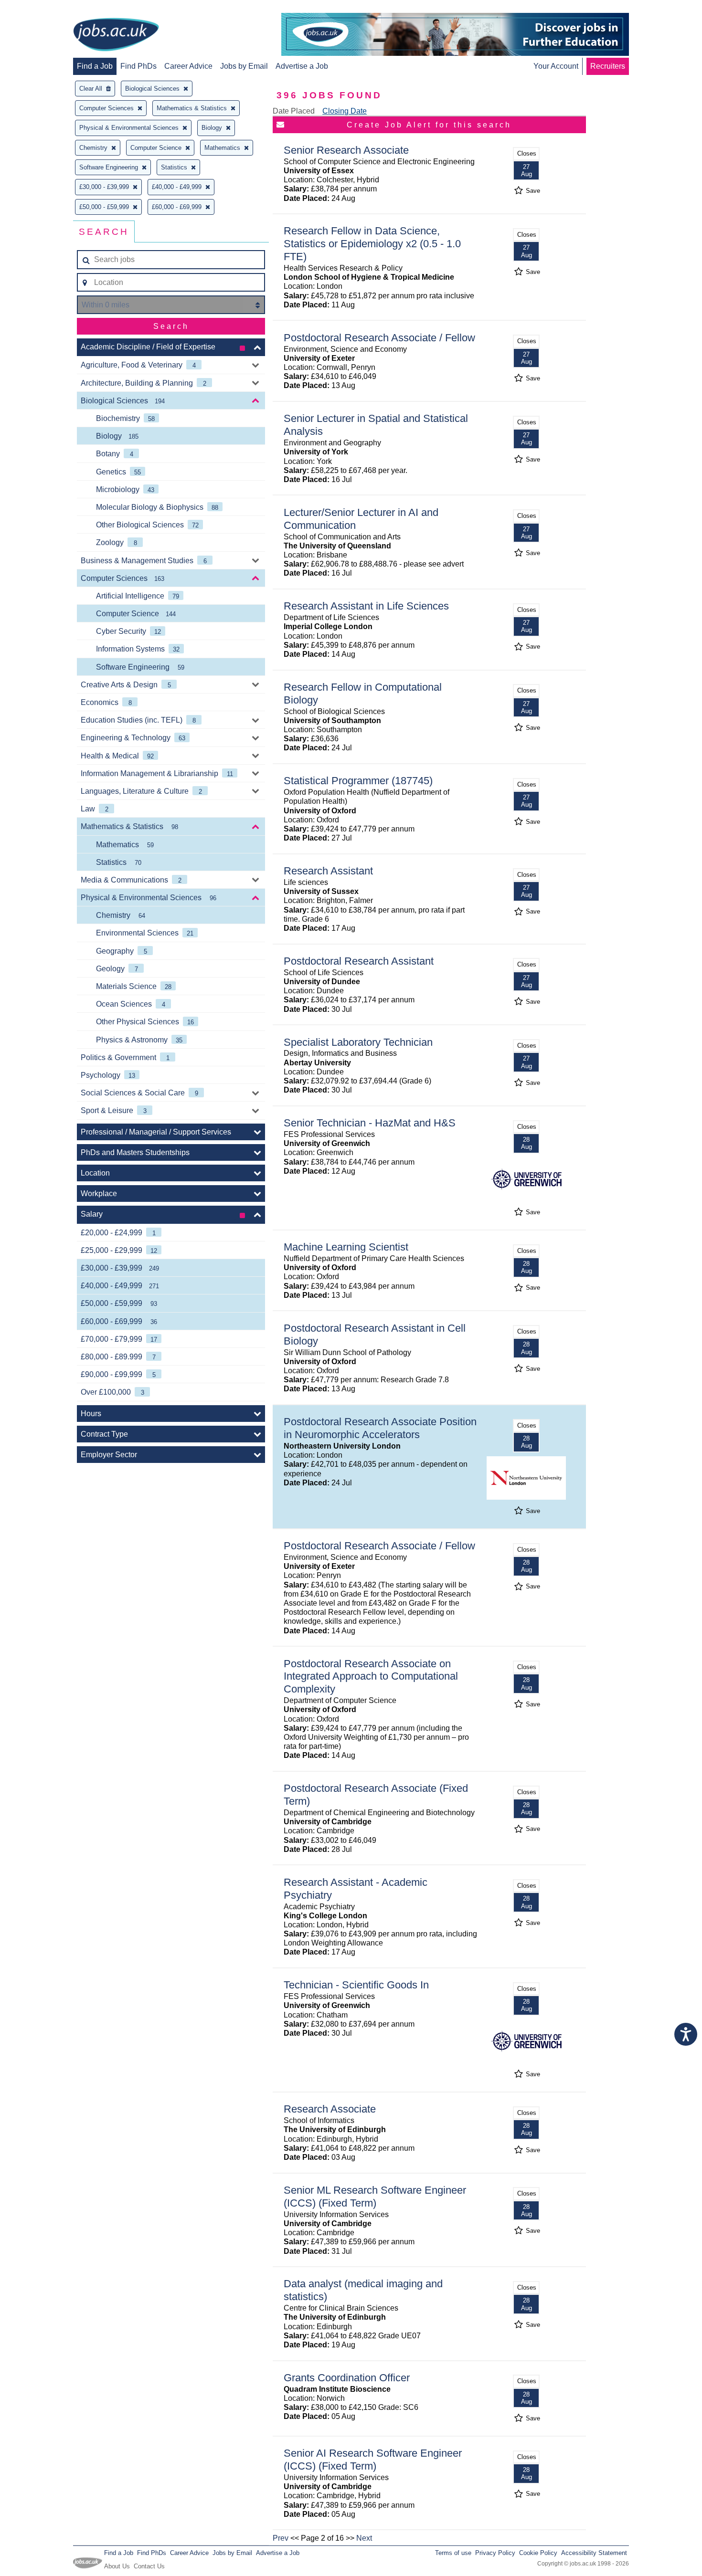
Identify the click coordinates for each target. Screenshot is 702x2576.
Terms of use (453, 2553)
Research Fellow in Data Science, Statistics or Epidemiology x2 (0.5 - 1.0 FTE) (372, 244)
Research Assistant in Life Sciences (366, 606)
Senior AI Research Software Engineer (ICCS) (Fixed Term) (373, 2460)
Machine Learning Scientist (346, 1247)
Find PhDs (138, 66)
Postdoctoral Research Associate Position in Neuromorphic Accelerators (380, 1428)
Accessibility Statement (594, 2553)
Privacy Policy (495, 2553)
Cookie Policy (538, 2553)
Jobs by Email (244, 66)
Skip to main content (38, 8)
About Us (117, 2566)
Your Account (556, 66)
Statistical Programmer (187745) (358, 781)
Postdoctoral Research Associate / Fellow (379, 338)
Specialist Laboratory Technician (358, 1042)
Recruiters (608, 66)
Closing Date (345, 111)
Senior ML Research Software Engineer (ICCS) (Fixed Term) (375, 2197)
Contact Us (149, 2566)
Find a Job (95, 66)
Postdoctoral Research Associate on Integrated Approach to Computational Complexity (371, 1677)
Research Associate (330, 2109)
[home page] (116, 35)
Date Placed (294, 111)
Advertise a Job (302, 66)
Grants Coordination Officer (347, 2378)
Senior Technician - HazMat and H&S (370, 1123)
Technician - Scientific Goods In (356, 1985)
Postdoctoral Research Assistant (359, 961)
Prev (281, 2538)
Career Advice (188, 66)
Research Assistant (328, 871)
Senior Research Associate (346, 150)
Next (364, 2538)
